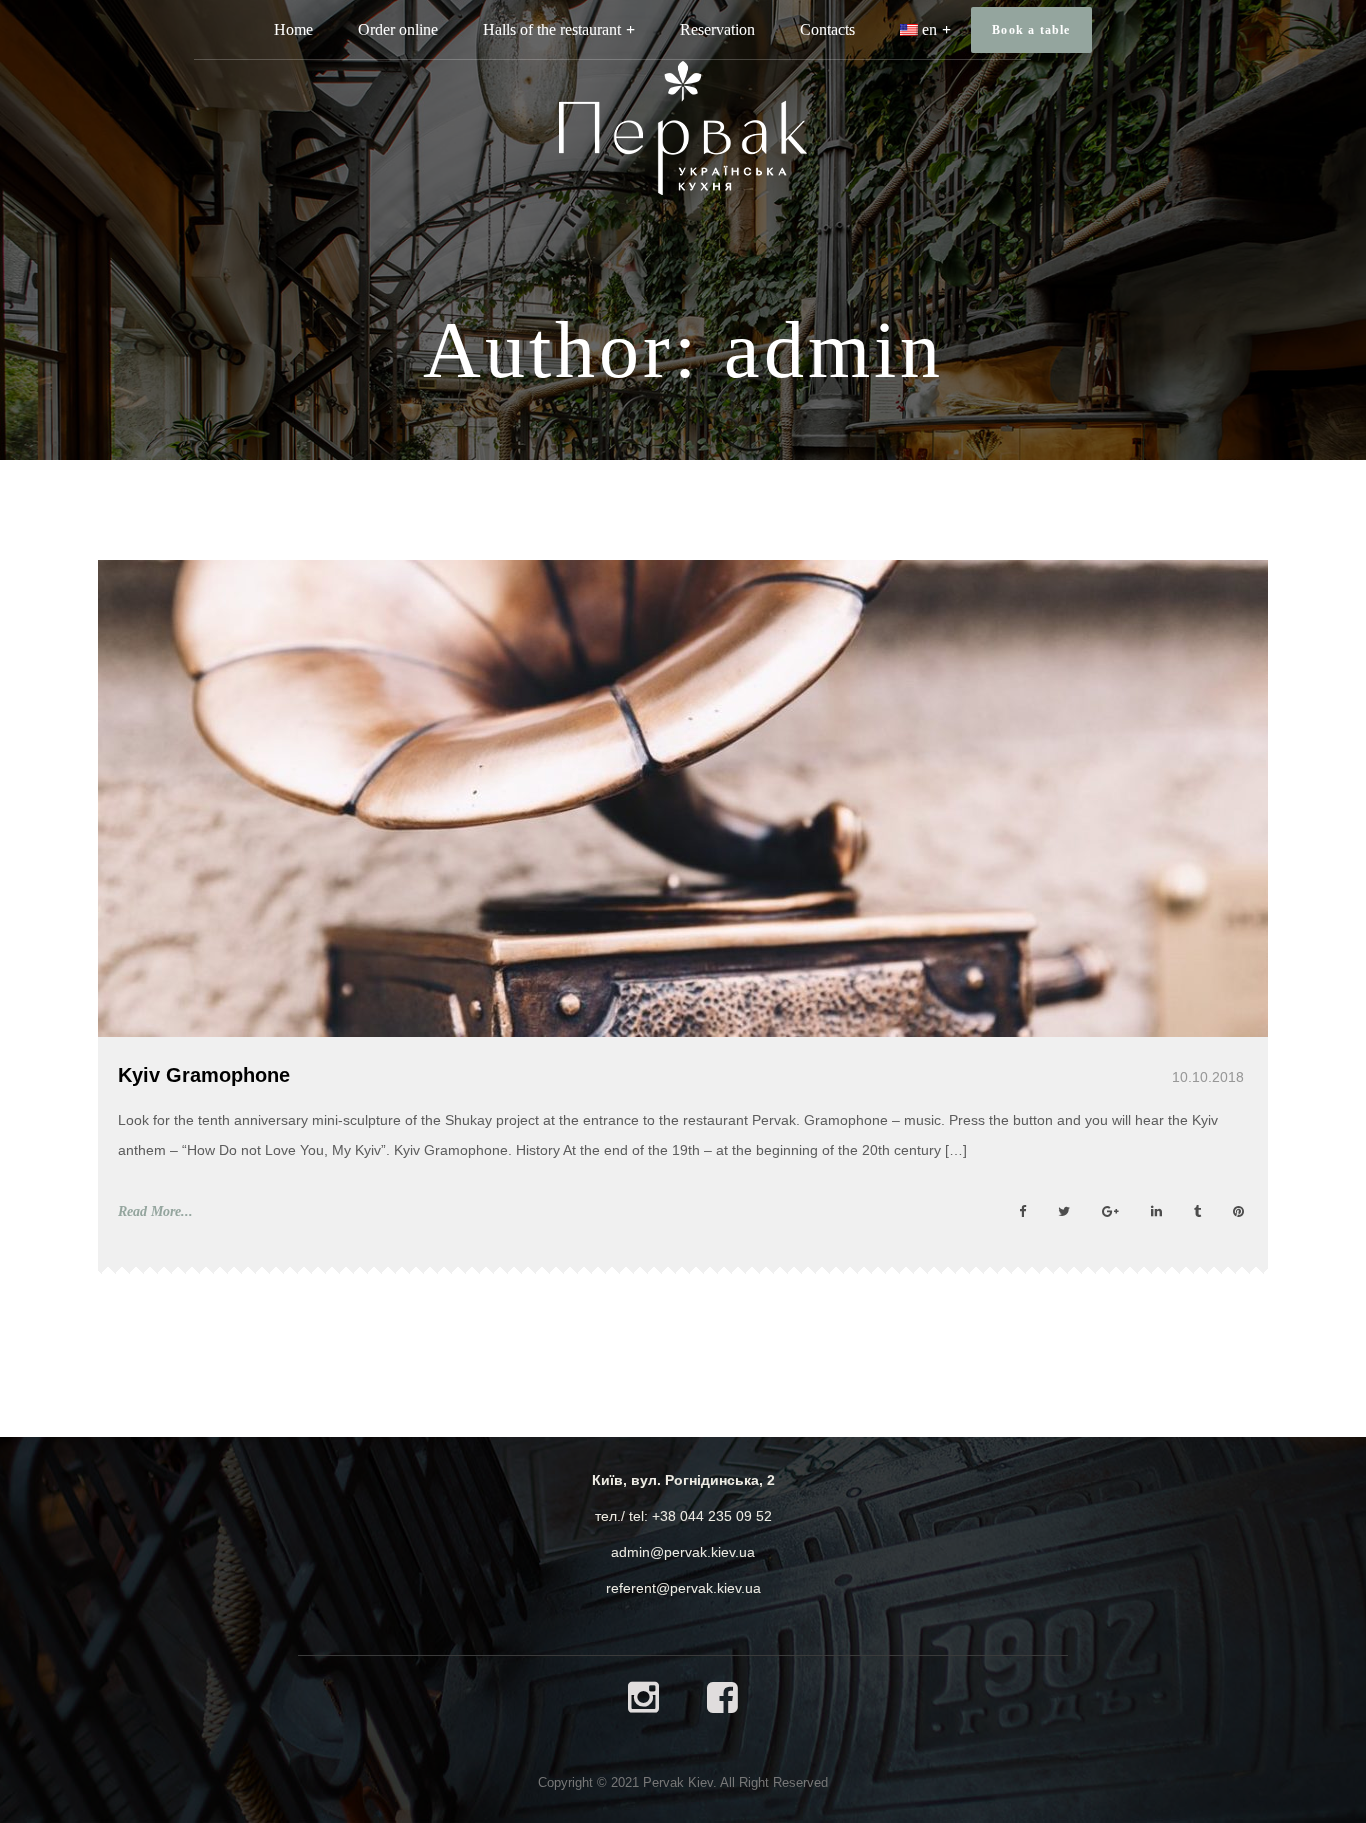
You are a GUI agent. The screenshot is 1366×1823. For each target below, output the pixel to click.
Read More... (155, 1211)
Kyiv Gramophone (204, 1075)
